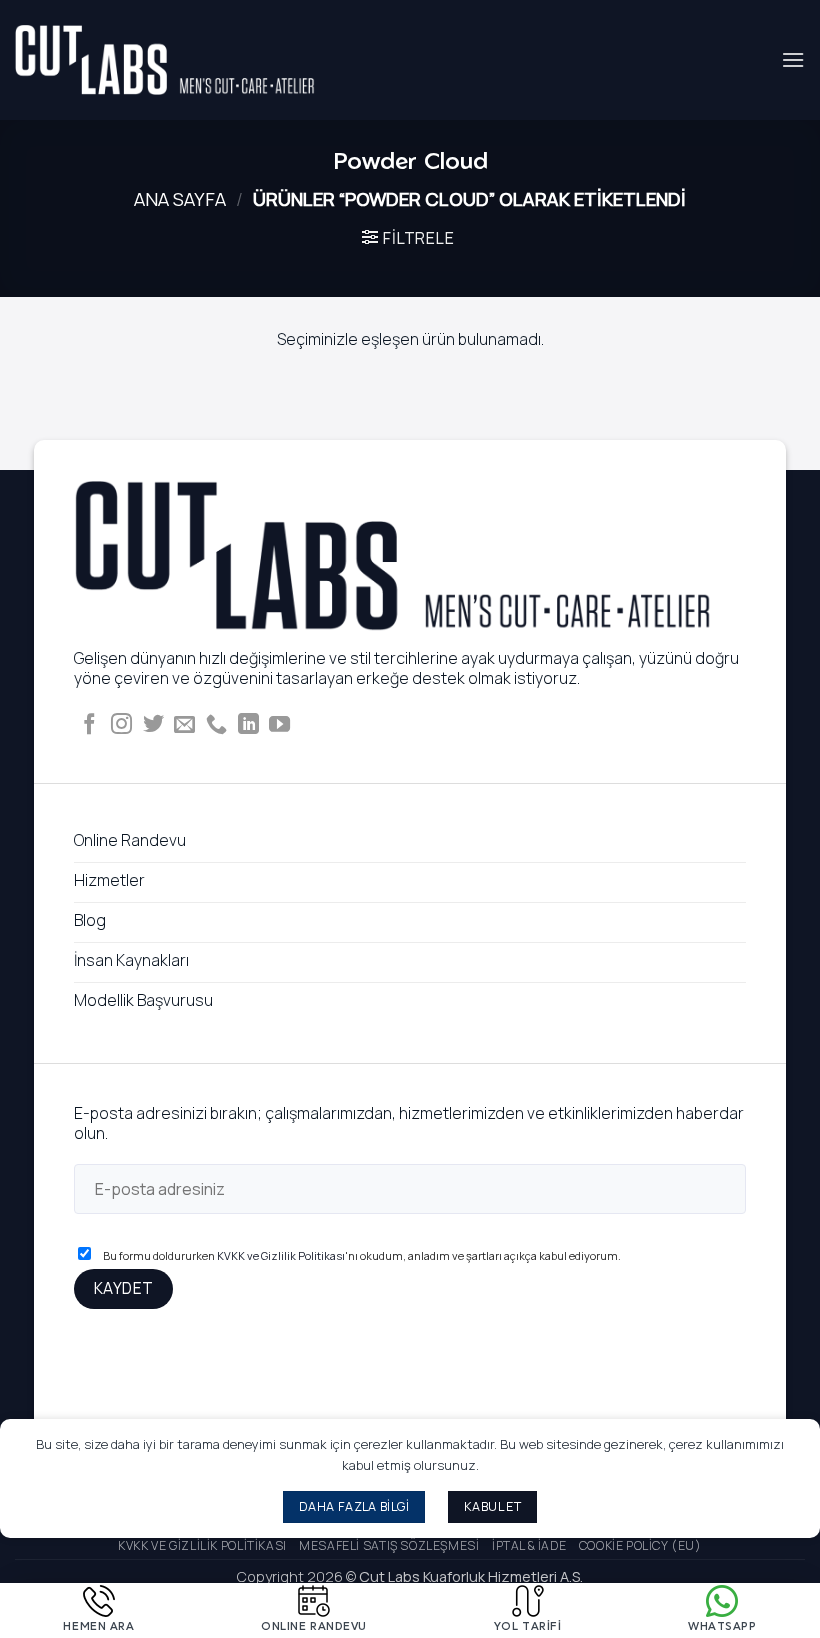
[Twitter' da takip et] (153, 725)
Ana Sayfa (180, 199)
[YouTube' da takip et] (279, 725)
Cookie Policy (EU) (640, 1545)
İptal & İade (529, 1545)
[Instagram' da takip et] (121, 725)
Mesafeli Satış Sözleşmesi (389, 1545)
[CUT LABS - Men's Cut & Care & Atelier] (165, 60)
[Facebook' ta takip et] (89, 725)
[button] (793, 59)
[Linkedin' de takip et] (248, 725)
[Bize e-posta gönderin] (184, 725)
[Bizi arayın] (216, 725)
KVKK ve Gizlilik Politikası (281, 1255)
